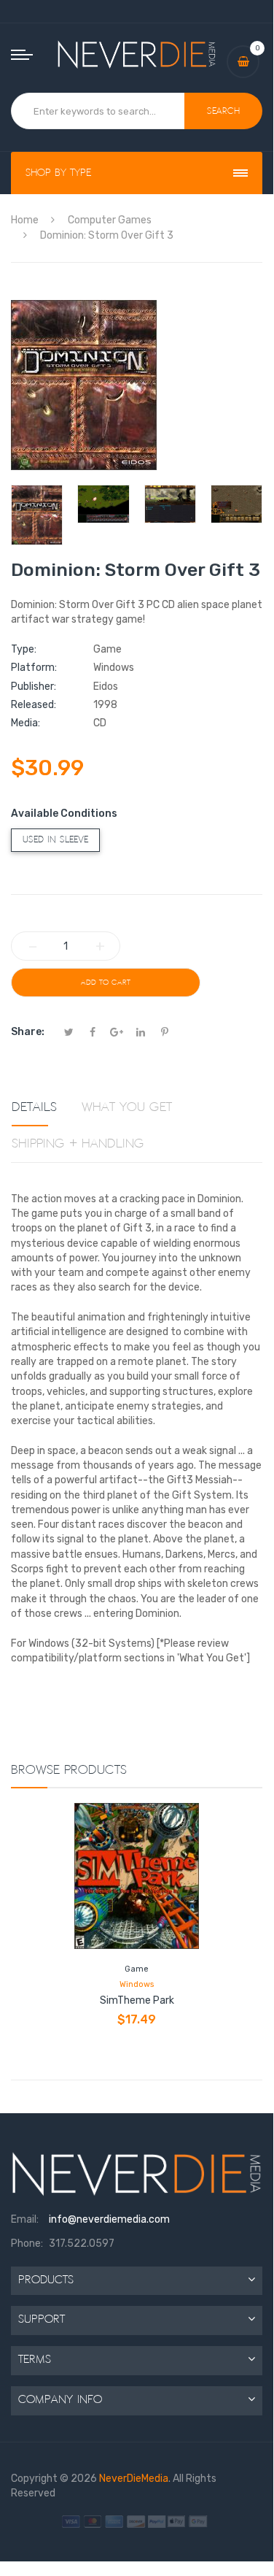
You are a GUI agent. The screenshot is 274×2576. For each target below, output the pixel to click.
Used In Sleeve (55, 840)
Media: (26, 723)
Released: (34, 705)
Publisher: (34, 687)
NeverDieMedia (134, 2479)
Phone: (27, 2244)
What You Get (127, 1107)
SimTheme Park (137, 2000)
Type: (24, 649)
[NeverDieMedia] (137, 54)
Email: (25, 2219)
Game (137, 1969)
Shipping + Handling (78, 1144)
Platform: (34, 668)
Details (34, 1107)
